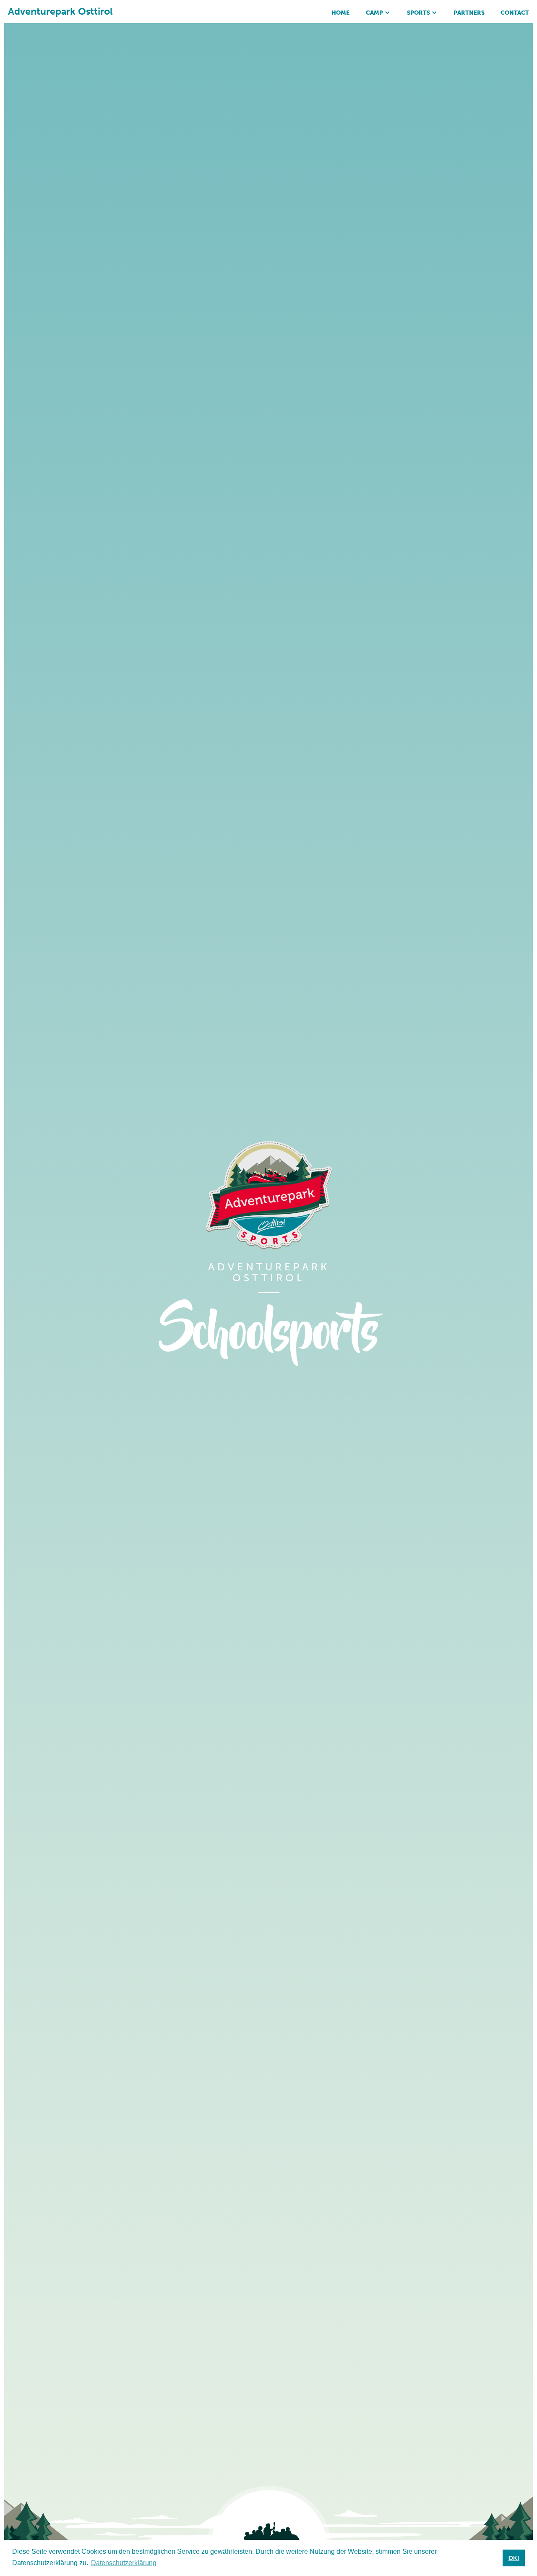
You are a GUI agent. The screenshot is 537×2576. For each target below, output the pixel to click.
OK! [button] (514, 2558)
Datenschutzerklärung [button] (124, 2563)
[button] (378, 12)
